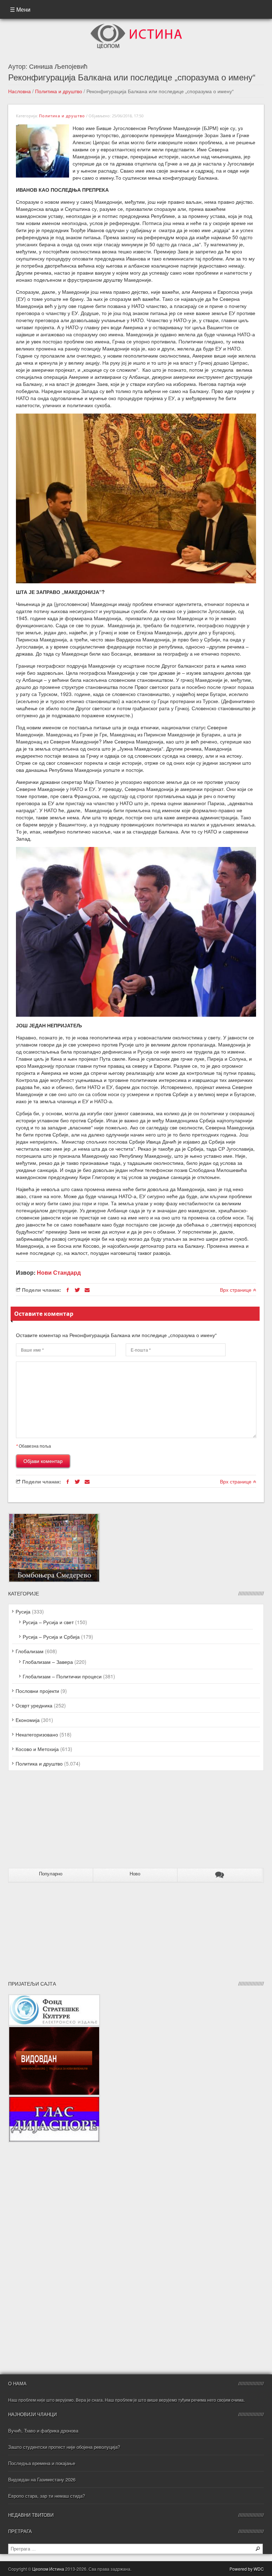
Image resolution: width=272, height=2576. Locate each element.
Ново (135, 1874)
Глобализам (30, 1651)
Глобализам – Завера (48, 1662)
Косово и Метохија (37, 1749)
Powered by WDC (247, 2569)
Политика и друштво (59, 91)
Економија (28, 1720)
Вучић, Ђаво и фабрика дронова (43, 2431)
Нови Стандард (59, 1272)
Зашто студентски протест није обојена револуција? (64, 2447)
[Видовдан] (54, 2030)
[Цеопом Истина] (136, 26)
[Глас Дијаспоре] (54, 2099)
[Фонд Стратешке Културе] (54, 1998)
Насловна (19, 91)
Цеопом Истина (48, 2569)
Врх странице (236, 1290)
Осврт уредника (34, 1705)
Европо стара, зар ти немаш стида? (47, 2496)
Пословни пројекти (37, 1691)
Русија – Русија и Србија (51, 1637)
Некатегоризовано (37, 1734)
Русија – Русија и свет (48, 1622)
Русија (23, 1611)
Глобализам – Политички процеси (62, 1676)
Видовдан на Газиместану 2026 (42, 2479)
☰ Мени (20, 9)
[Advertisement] (52, 1822)
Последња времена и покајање (42, 2463)
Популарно (51, 1874)
